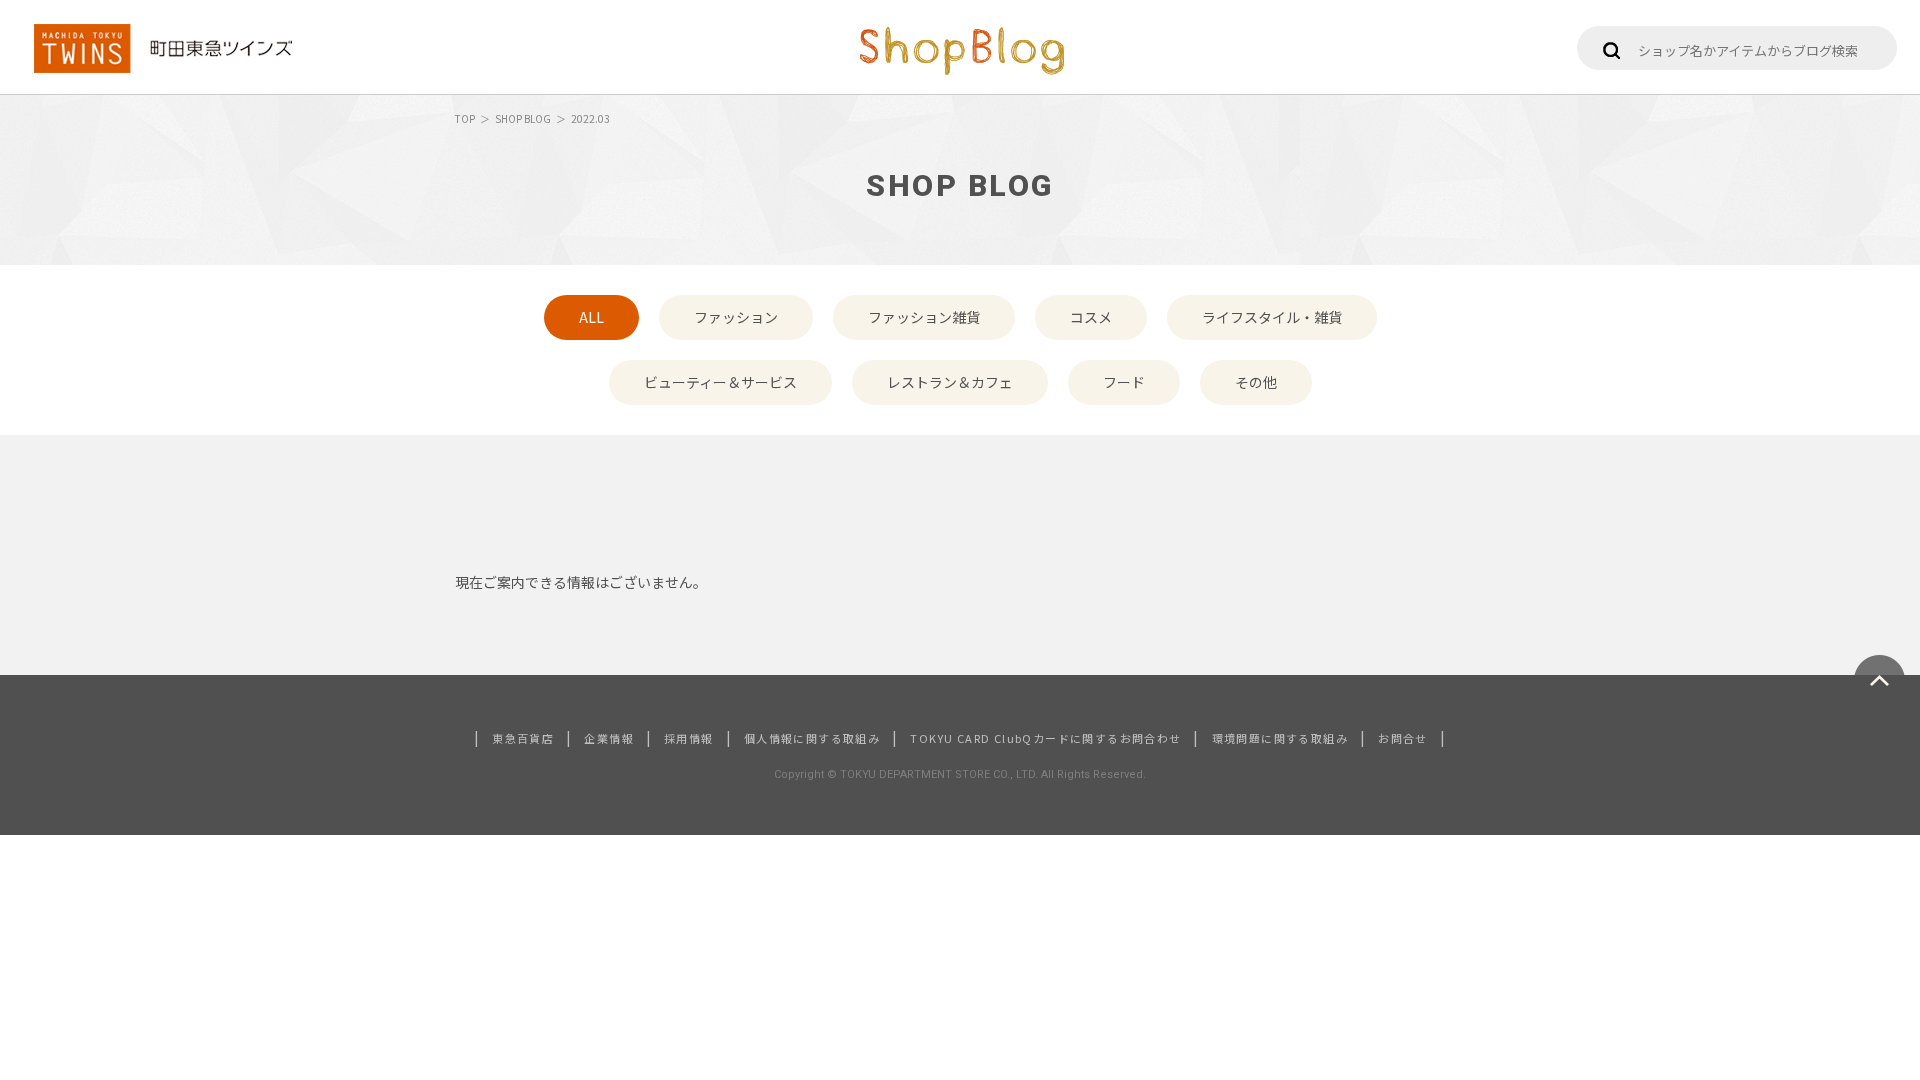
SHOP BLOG (523, 118)
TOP (465, 118)
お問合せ (1403, 738)
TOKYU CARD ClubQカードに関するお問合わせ (1045, 738)
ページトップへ (1879, 680)
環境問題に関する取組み (1280, 738)
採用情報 (689, 738)
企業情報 (609, 738)
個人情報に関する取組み (812, 738)
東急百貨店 (523, 738)
